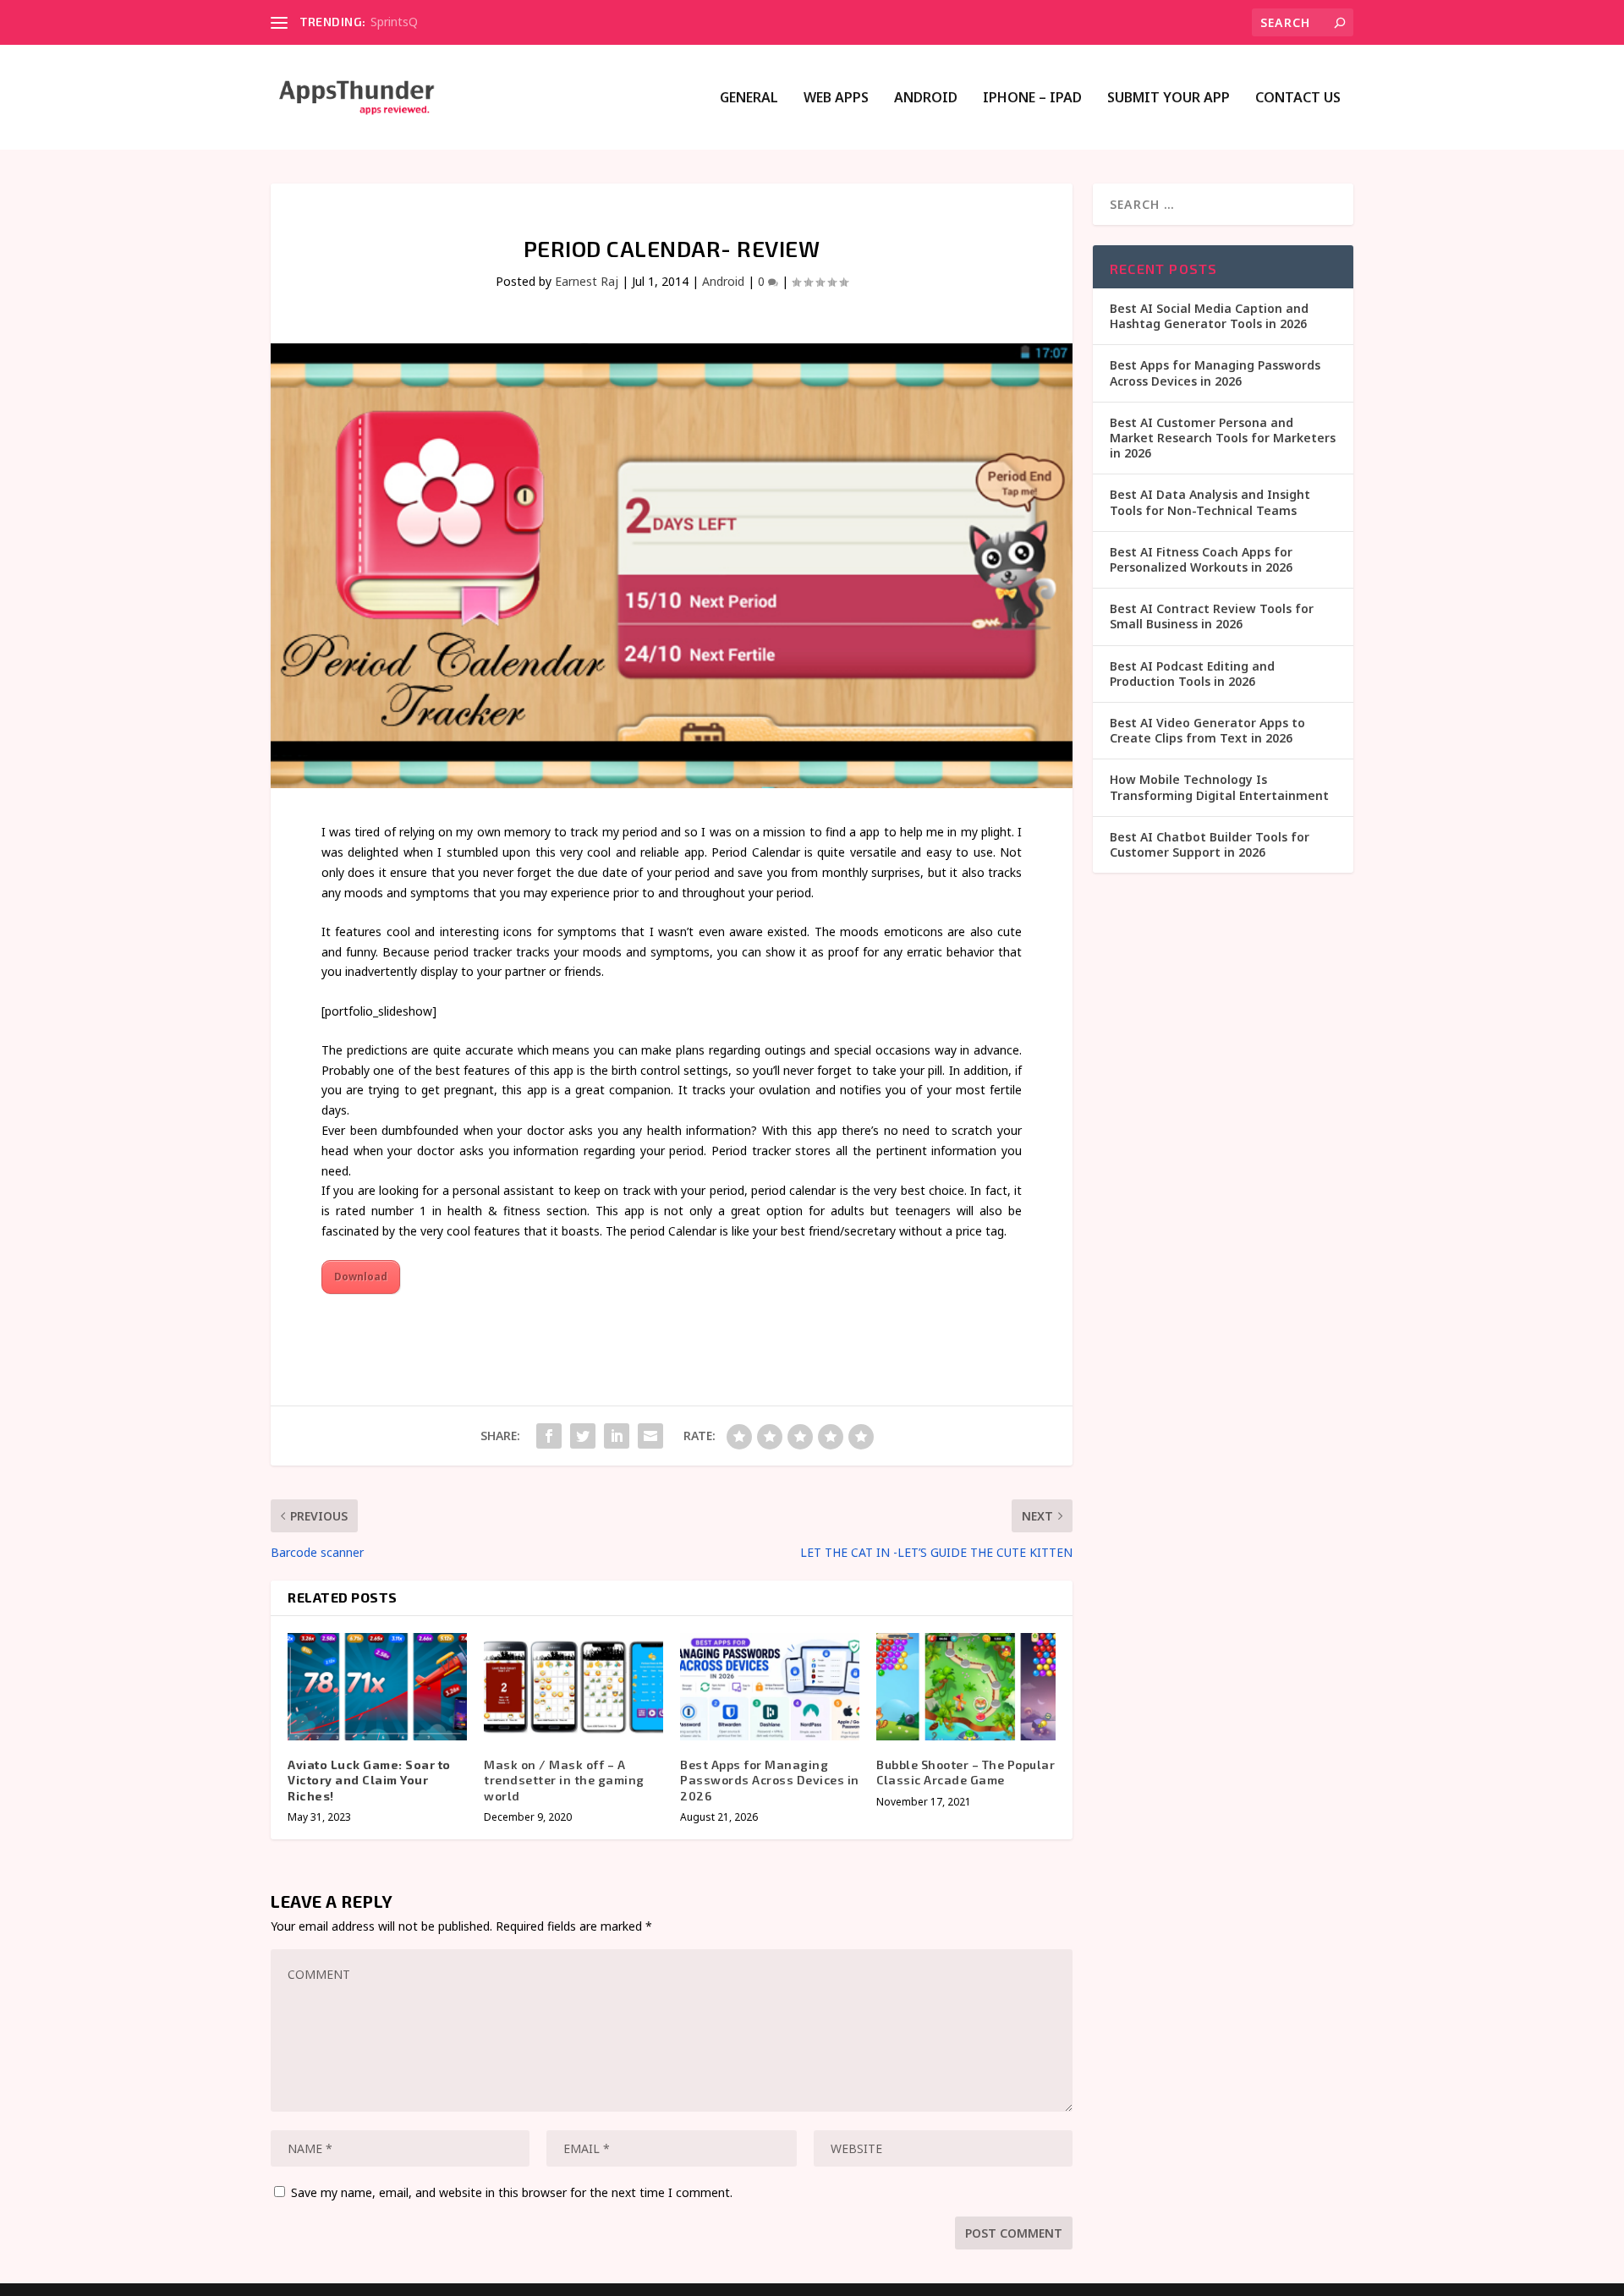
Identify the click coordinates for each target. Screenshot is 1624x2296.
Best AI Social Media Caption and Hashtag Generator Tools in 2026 (1209, 316)
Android (926, 99)
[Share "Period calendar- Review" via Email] (650, 1436)
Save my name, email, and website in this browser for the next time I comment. (512, 2192)
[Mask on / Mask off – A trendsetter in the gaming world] (573, 1687)
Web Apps (836, 99)
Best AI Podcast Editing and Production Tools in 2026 (1192, 674)
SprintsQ (394, 22)
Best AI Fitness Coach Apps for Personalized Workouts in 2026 (1201, 559)
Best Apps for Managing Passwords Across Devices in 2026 (770, 1780)
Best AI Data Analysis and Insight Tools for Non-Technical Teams (1210, 502)
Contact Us (1298, 99)
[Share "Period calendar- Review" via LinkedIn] (617, 1436)
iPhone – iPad (1032, 99)
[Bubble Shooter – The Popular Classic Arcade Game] (966, 1687)
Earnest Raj (587, 281)
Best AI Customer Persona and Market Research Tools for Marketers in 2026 (1223, 438)
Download (361, 1277)
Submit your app (1169, 99)
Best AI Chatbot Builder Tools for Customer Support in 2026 (1210, 844)
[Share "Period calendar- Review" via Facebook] (549, 1436)
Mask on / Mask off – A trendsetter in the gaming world (564, 1780)
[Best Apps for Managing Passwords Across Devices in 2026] (770, 1687)
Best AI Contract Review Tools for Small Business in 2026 (1212, 616)
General (749, 99)
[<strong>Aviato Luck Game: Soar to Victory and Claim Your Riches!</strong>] (377, 1687)
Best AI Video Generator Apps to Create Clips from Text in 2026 (1207, 730)
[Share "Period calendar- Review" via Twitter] (583, 1436)
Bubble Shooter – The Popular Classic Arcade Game (966, 1772)
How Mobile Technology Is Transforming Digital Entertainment (1219, 787)
